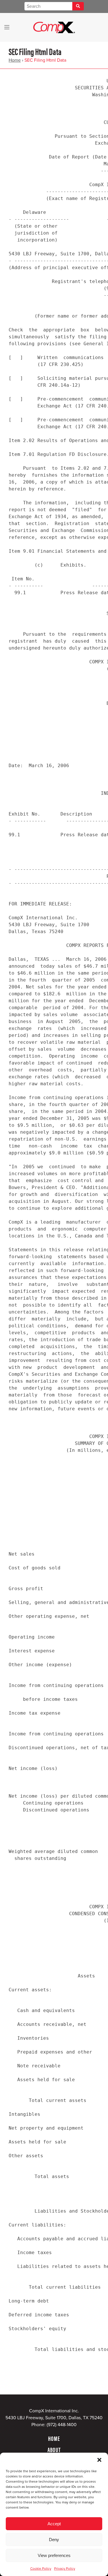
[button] (99, 2460)
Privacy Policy (65, 2569)
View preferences (54, 2555)
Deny (54, 2540)
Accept (54, 2524)
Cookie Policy (41, 2569)
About (54, 2449)
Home (15, 60)
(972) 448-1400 (62, 2425)
